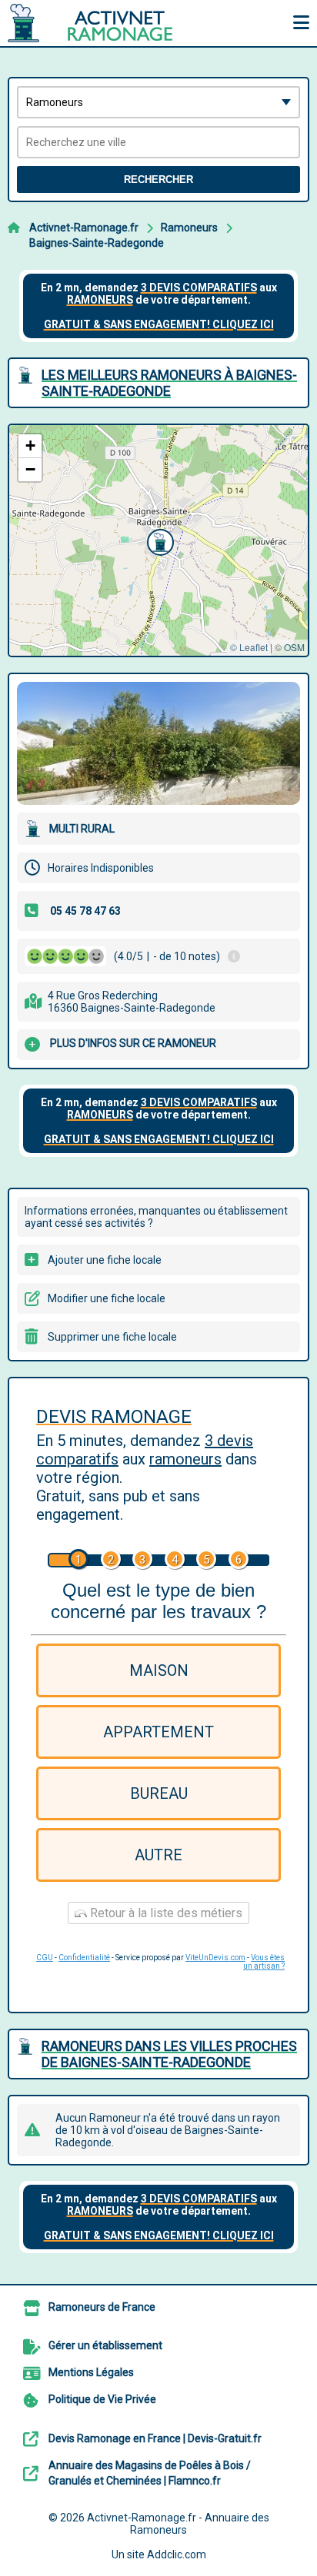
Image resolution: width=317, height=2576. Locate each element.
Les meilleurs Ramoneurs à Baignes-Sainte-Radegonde (169, 383)
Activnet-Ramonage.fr (84, 228)
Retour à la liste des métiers (165, 1913)
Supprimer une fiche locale (112, 1337)
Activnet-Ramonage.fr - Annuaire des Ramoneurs (178, 2524)
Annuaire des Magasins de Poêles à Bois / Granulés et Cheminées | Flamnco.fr (150, 2473)
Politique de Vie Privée (102, 2399)
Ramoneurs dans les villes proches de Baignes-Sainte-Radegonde (169, 2054)
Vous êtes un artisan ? (264, 1962)
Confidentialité (84, 1958)
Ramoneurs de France (102, 2307)
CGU (45, 1958)
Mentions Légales (91, 2372)
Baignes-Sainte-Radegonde (97, 243)
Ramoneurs (189, 228)
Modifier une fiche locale (107, 1298)
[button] (158, 540)
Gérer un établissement (105, 2345)
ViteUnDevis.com (215, 1958)
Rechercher (158, 179)
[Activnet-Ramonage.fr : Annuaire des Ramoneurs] (104, 23)
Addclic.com (177, 2554)
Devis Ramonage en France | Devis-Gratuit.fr (155, 2438)
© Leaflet (249, 647)
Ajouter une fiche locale (105, 1260)
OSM (294, 647)
